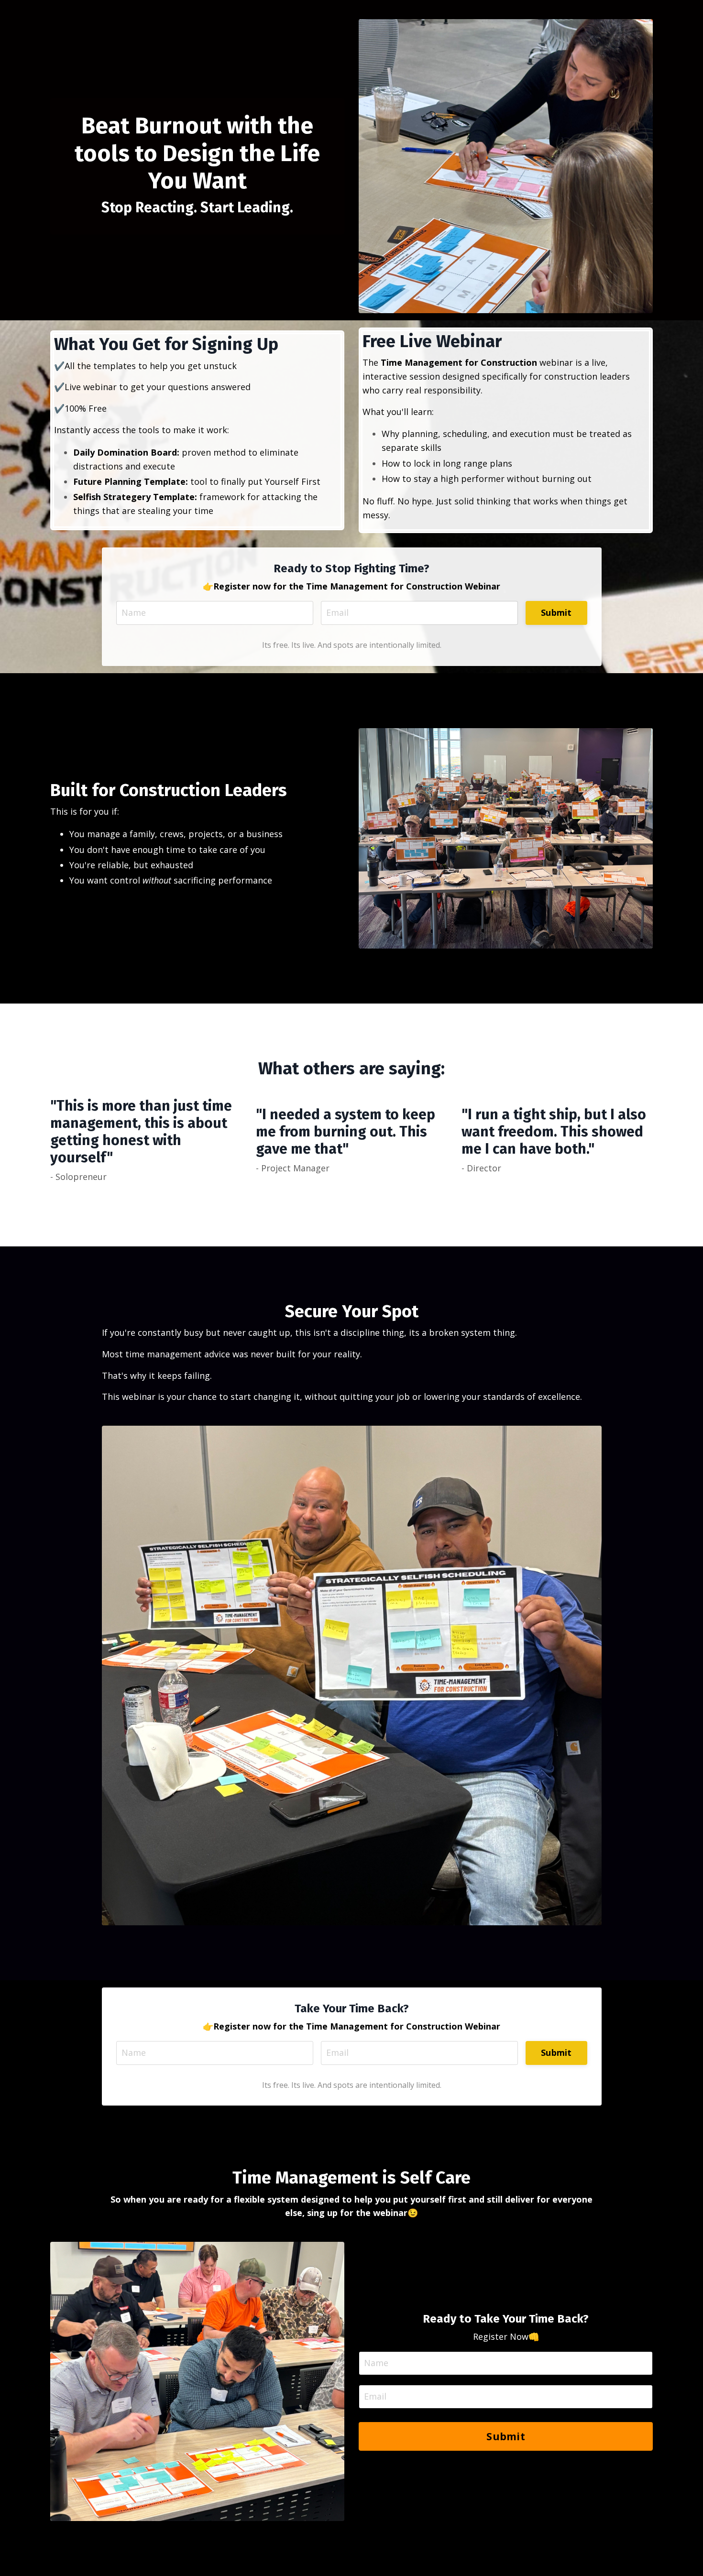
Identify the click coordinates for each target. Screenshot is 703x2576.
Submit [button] (556, 612)
